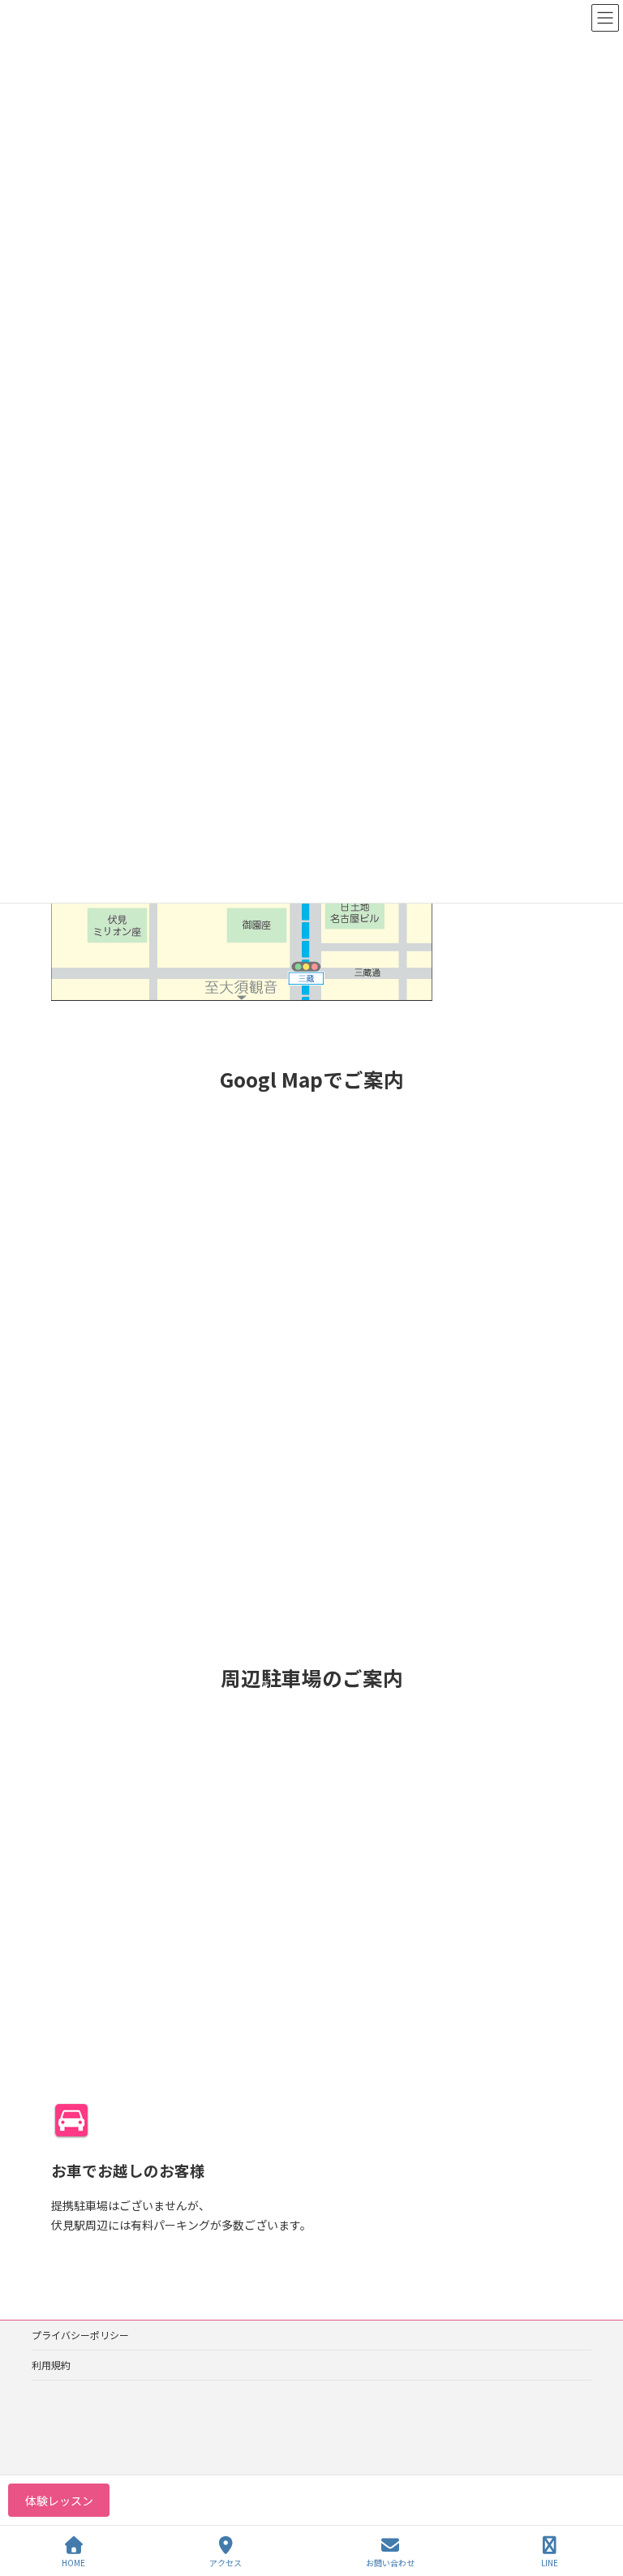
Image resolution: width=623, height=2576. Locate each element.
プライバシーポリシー (80, 2335)
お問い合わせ (390, 2562)
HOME (73, 2562)
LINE (550, 2562)
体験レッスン (59, 2501)
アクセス (226, 2562)
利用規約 (51, 2365)
